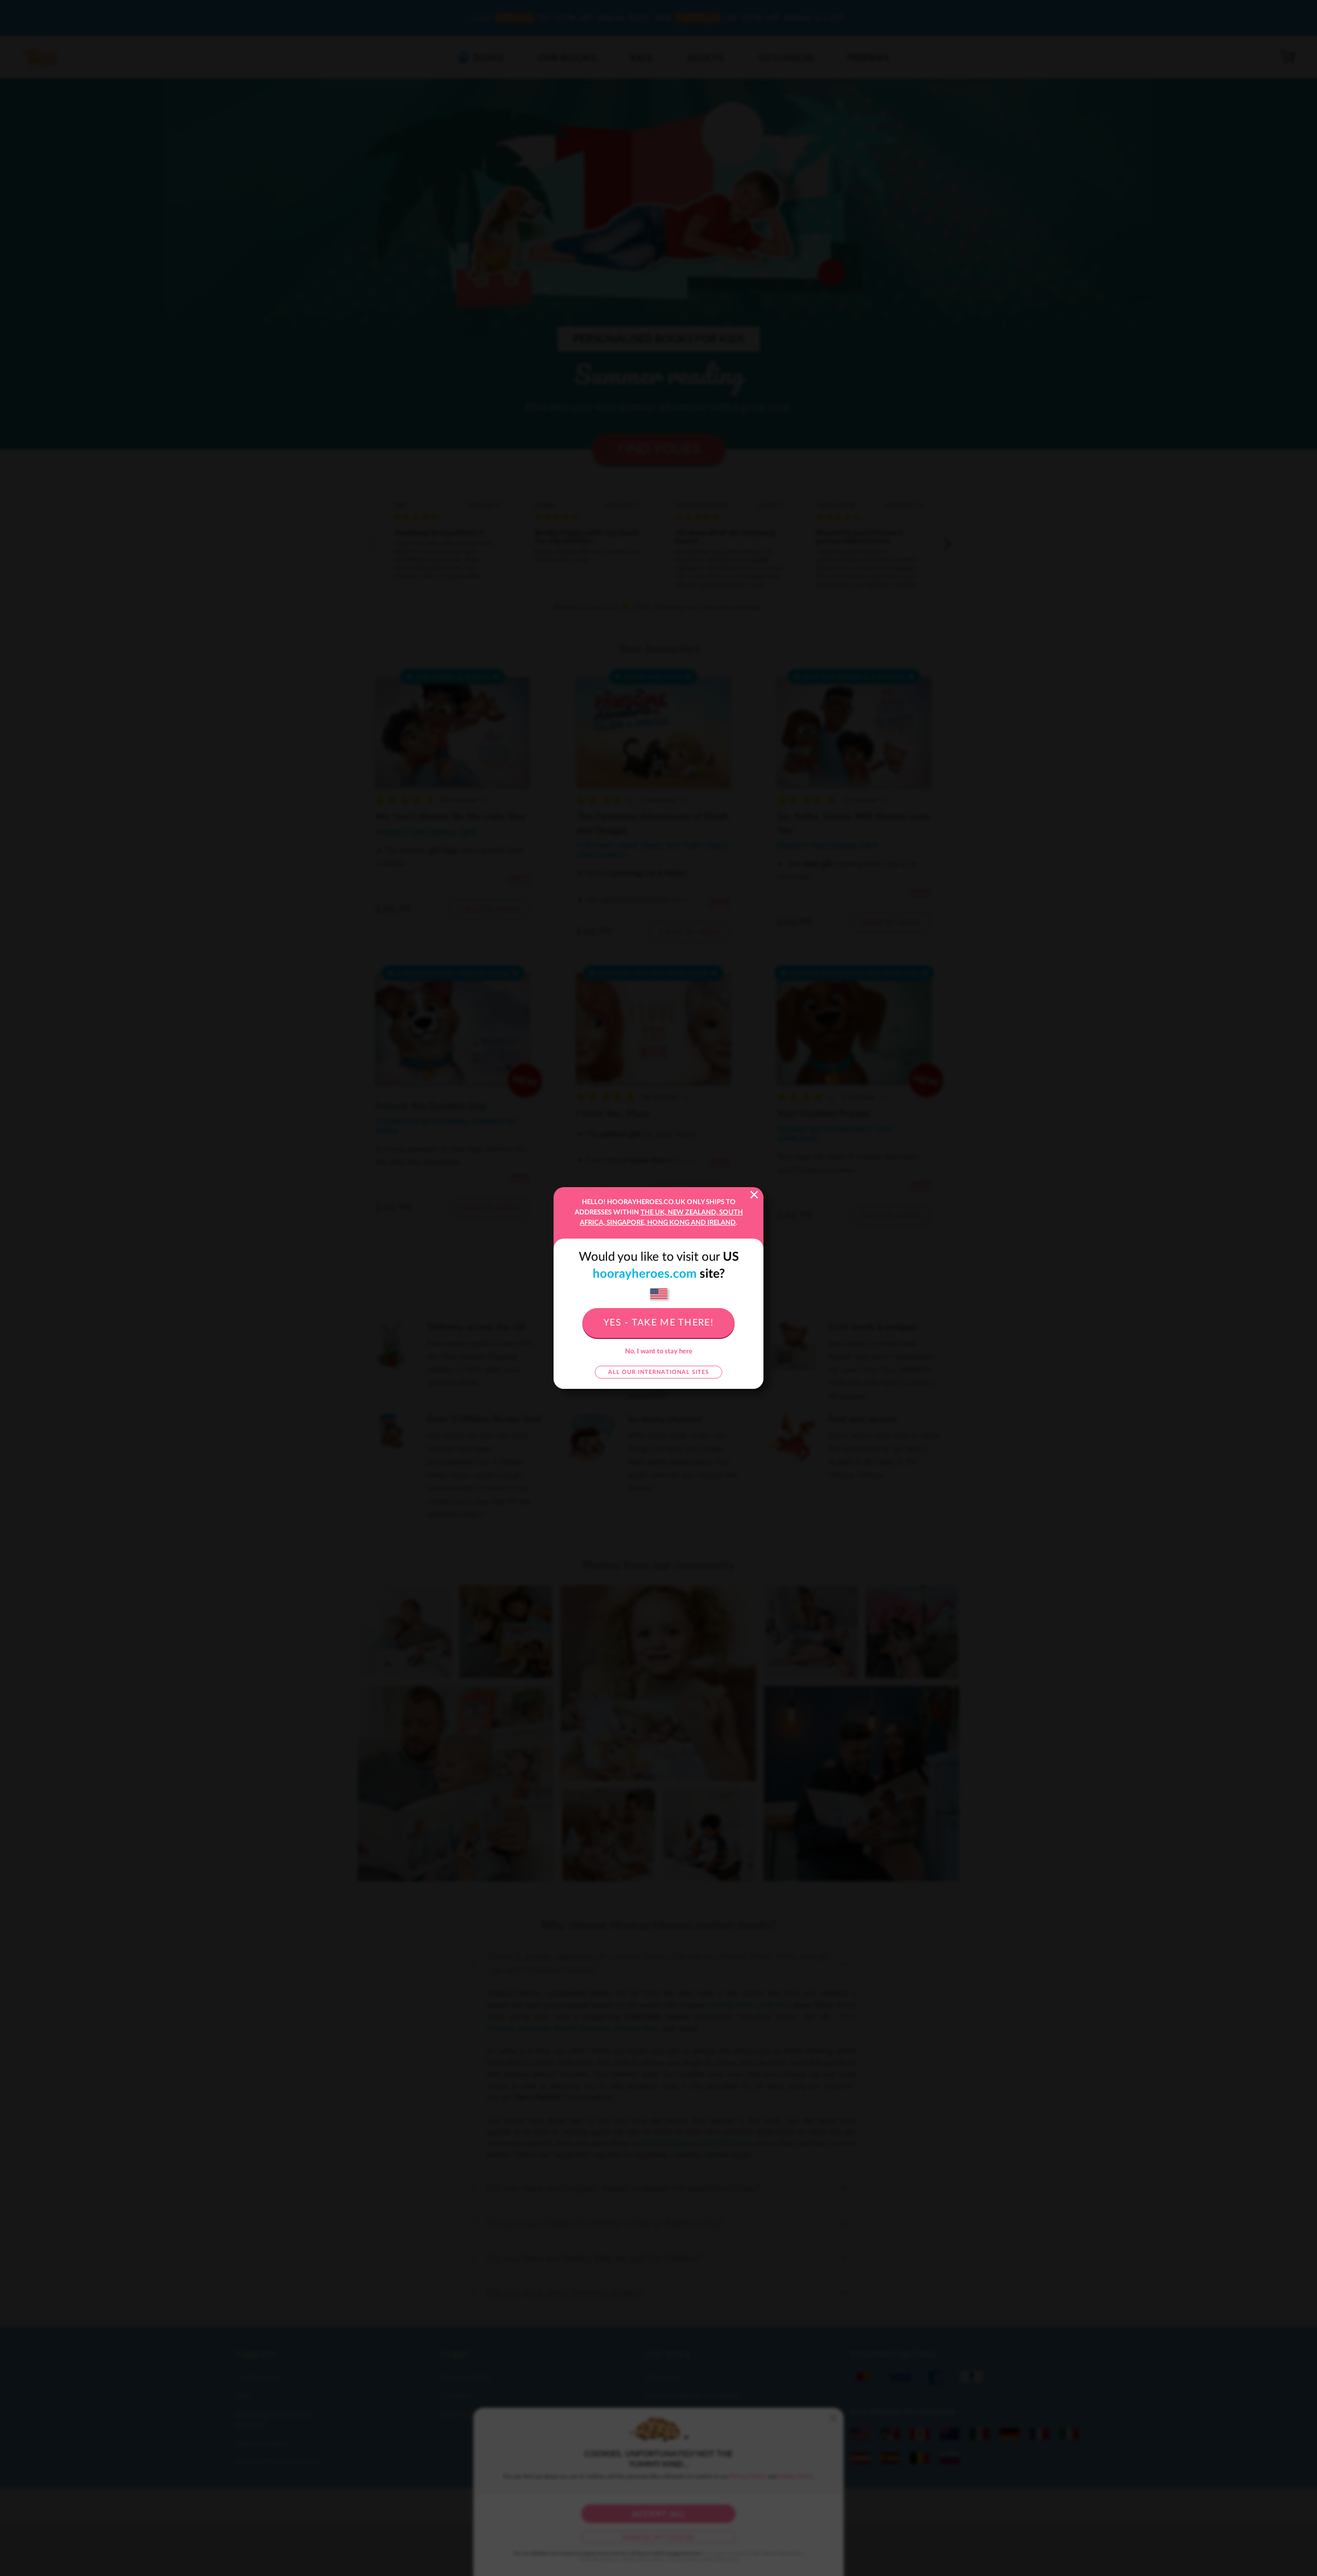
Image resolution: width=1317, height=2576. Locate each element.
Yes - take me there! (658, 1323)
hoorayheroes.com (645, 1274)
